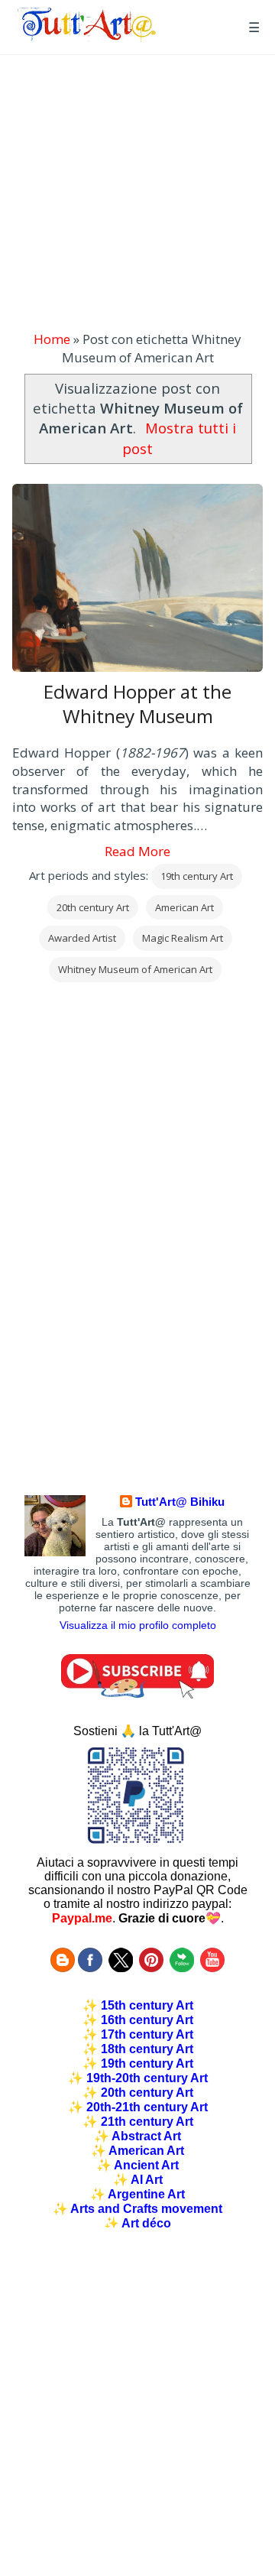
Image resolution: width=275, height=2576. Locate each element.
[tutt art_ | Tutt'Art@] (151, 1968)
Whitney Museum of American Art (135, 969)
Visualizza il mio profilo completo (138, 1625)
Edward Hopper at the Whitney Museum (137, 704)
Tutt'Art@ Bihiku (180, 1502)
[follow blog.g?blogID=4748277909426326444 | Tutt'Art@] (63, 1968)
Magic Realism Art (183, 938)
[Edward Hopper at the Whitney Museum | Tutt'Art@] (87, 37)
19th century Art (197, 876)
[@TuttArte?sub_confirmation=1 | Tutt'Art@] (137, 1694)
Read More (137, 851)
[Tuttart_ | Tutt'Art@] (121, 1968)
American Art (184, 907)
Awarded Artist (82, 938)
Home (52, 339)
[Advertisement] (137, 193)
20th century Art (93, 907)
